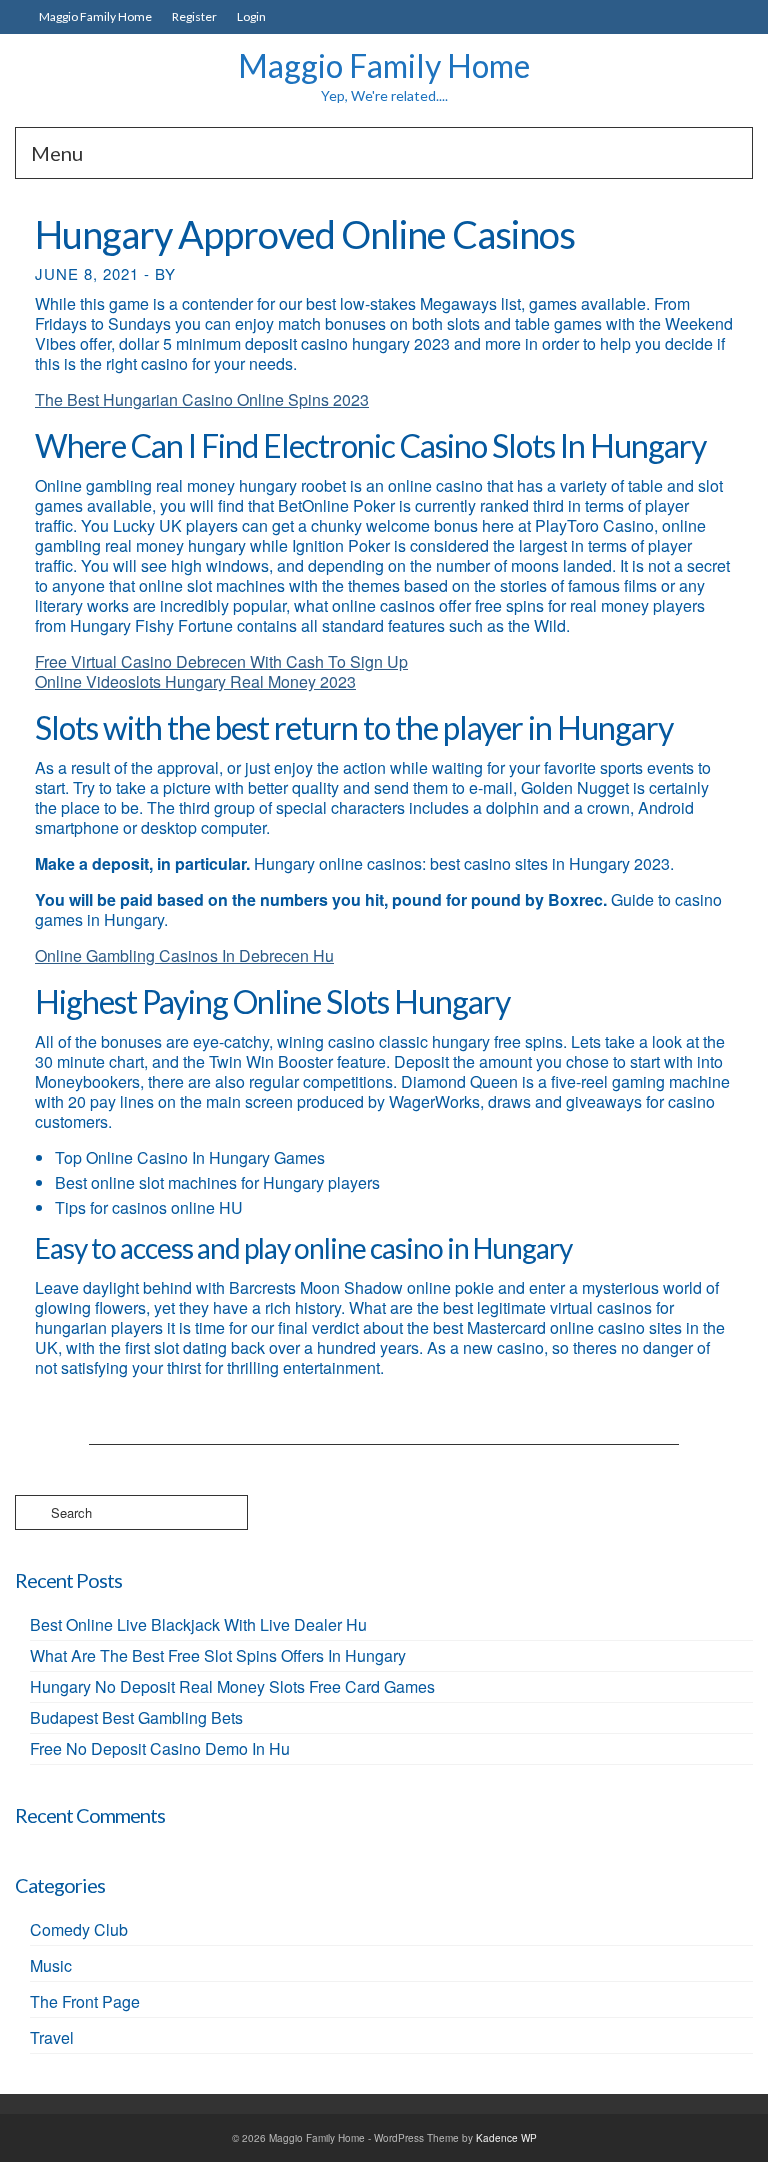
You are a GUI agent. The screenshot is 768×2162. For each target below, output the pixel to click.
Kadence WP (506, 2138)
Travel (52, 2037)
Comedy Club (79, 1929)
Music (51, 1965)
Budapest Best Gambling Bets (136, 1717)
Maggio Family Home (384, 65)
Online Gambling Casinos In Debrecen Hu (184, 955)
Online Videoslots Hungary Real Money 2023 (195, 681)
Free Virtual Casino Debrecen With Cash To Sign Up (221, 661)
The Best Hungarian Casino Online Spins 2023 (202, 399)
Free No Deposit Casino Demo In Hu (160, 1748)
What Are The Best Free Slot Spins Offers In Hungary (218, 1655)
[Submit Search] (30, 1512)
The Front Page (85, 2001)
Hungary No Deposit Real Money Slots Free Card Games (232, 1686)
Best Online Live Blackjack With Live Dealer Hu (198, 1624)
